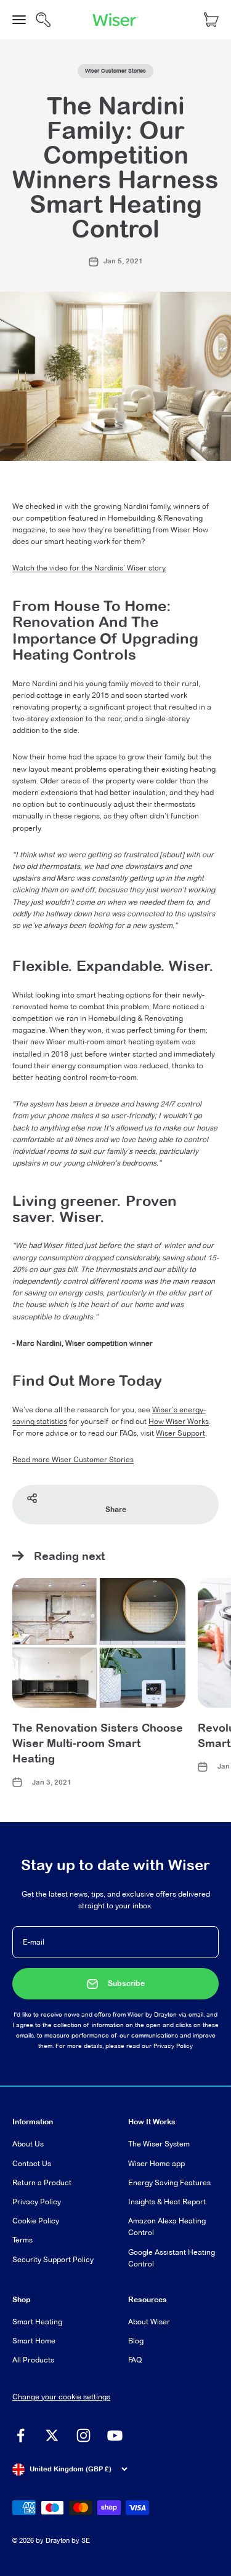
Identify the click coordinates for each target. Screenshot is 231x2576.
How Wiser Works (179, 1421)
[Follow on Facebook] (21, 2435)
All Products (33, 2360)
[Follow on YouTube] (115, 2435)
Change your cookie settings (61, 2397)
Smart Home (34, 2341)
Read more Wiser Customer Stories (73, 1459)
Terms (22, 2240)
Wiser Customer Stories (115, 71)
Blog (136, 2341)
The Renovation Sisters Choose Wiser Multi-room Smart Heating (98, 1743)
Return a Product (42, 2182)
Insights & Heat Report (167, 2202)
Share (116, 1510)
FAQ (135, 2360)
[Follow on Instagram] (83, 2435)
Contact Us (32, 2163)
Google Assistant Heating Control (172, 2258)
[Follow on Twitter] (52, 2435)
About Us (28, 2144)
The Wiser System (159, 2144)
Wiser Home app (156, 2163)
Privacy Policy (173, 2046)
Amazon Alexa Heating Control (167, 2226)
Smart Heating (37, 2322)
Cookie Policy (36, 2221)
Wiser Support (180, 1433)
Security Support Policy (53, 2259)
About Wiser (149, 2322)
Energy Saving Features (169, 2182)
